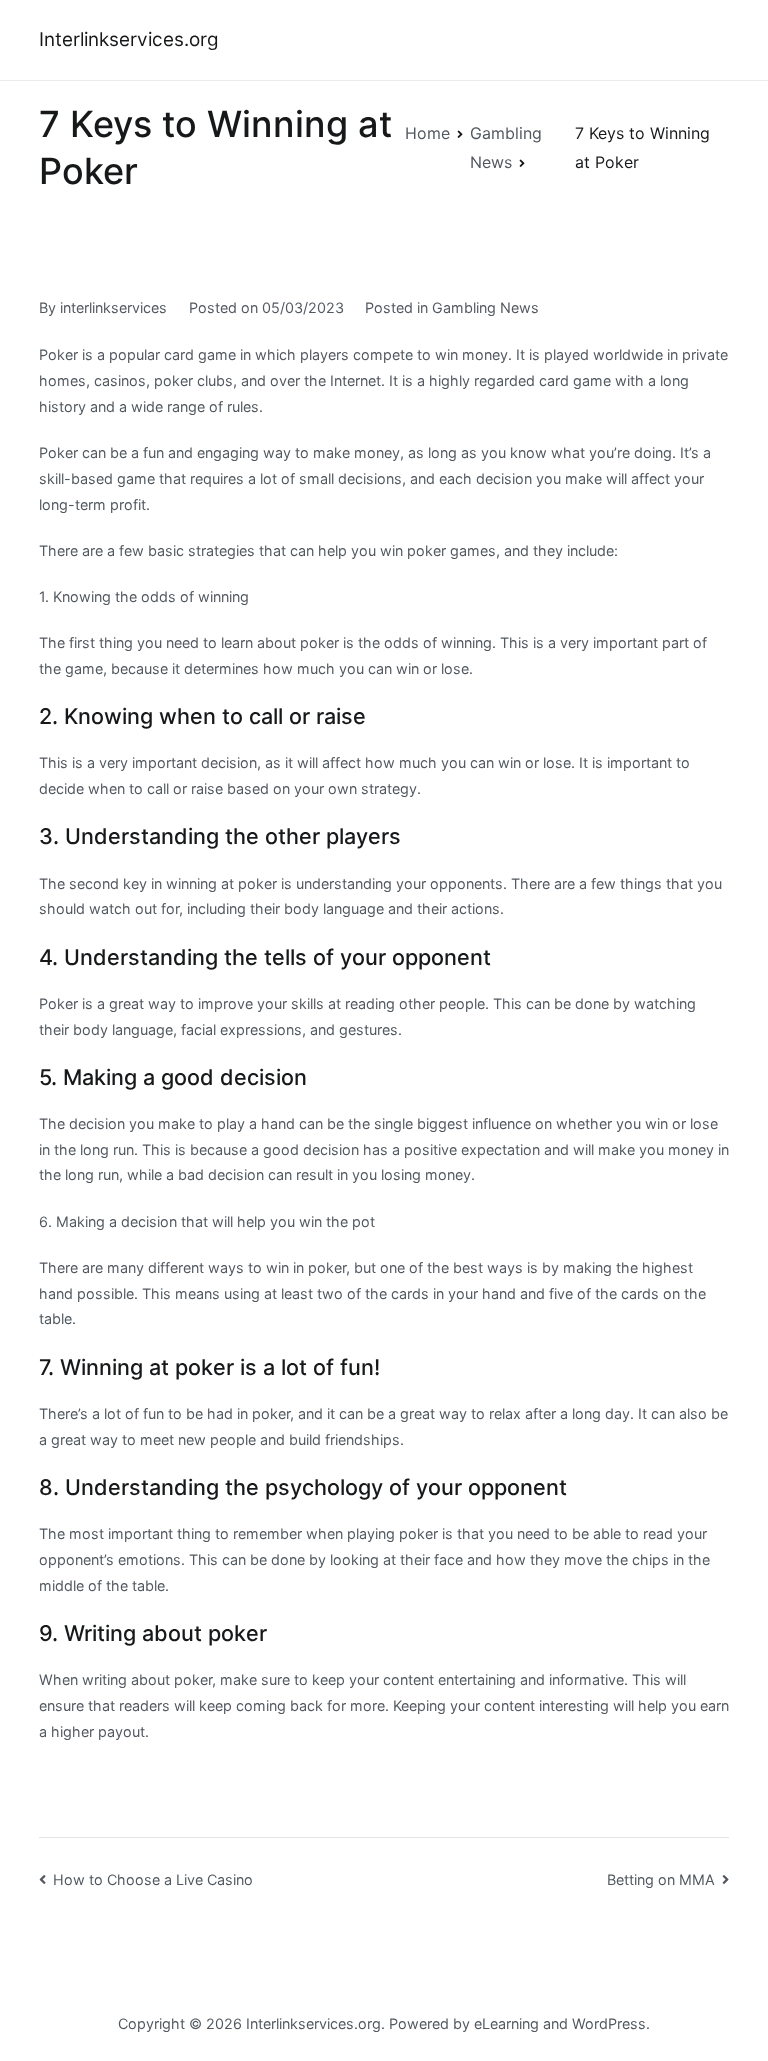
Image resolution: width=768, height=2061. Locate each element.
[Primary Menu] (708, 40)
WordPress (609, 2023)
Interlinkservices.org (129, 39)
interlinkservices (113, 307)
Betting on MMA (661, 1879)
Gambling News (485, 307)
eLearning (506, 2023)
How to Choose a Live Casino (153, 1879)
